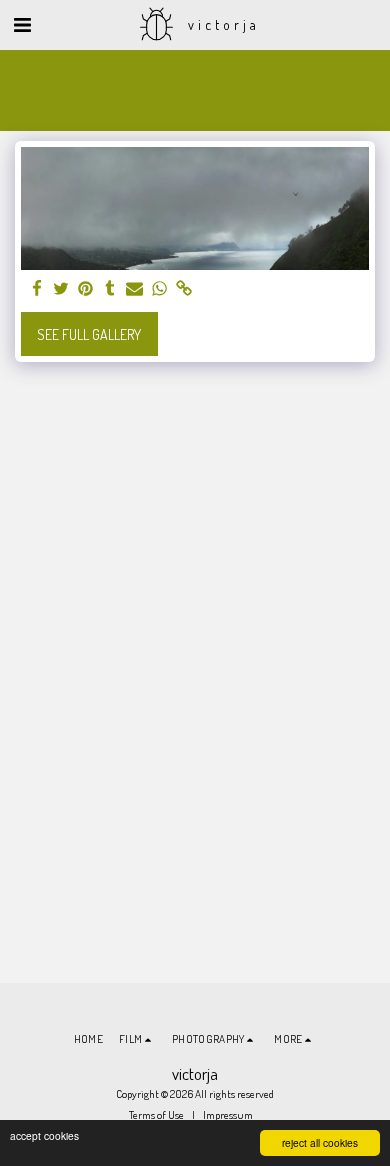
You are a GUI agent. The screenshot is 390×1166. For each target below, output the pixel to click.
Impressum (228, 1114)
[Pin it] (86, 289)
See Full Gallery (89, 334)
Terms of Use (156, 1114)
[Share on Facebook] (37, 289)
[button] (22, 24)
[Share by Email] (135, 289)
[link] (184, 289)
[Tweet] (62, 289)
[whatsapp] (160, 289)
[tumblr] (111, 289)
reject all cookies (320, 1142)
